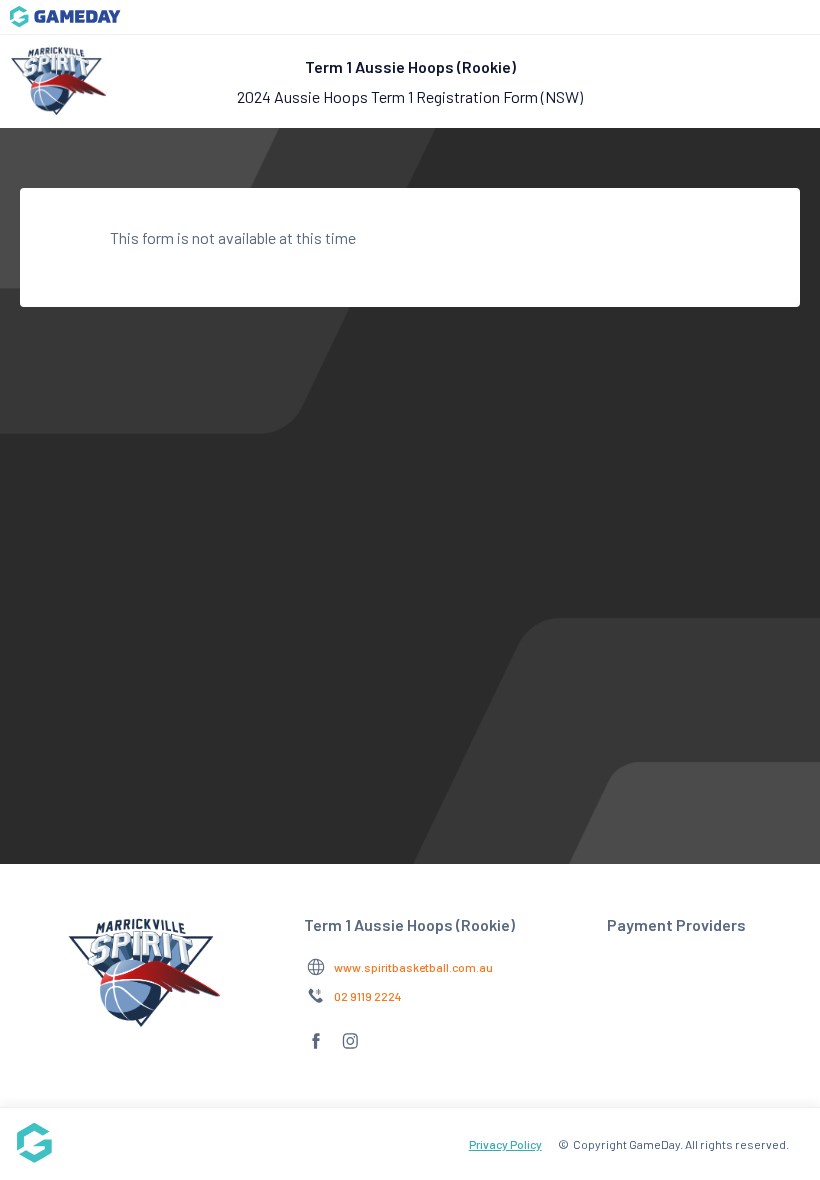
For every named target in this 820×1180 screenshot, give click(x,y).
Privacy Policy (505, 1144)
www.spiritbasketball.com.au (413, 967)
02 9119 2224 (368, 996)
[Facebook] (316, 1048)
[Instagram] (350, 1048)
